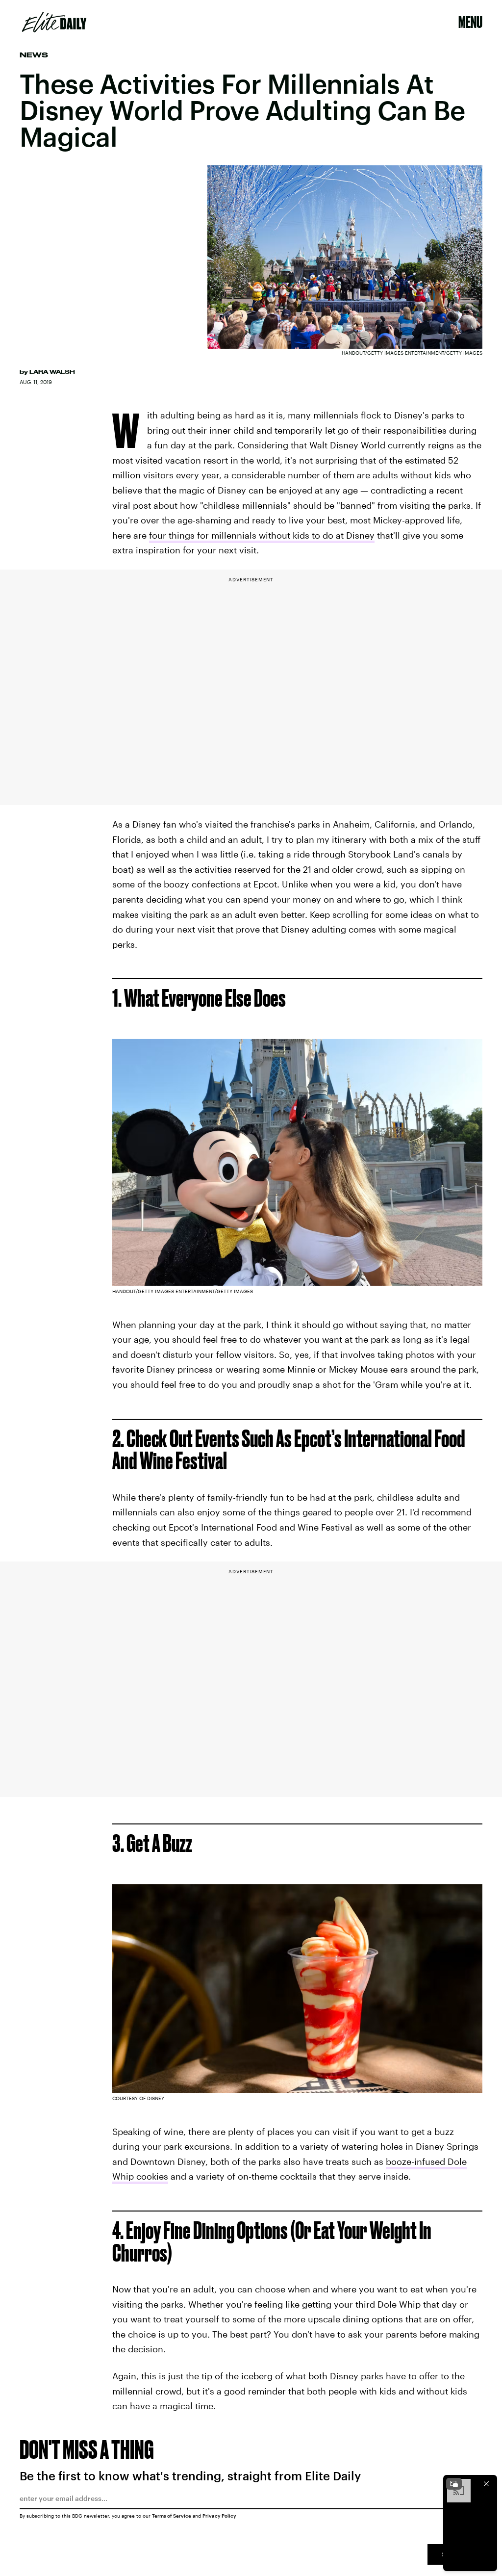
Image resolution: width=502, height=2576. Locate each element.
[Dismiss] (486, 2484)
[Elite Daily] (54, 22)
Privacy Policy (219, 2516)
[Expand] (454, 2484)
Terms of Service (172, 2516)
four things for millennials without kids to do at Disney (262, 535)
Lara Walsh (52, 372)
